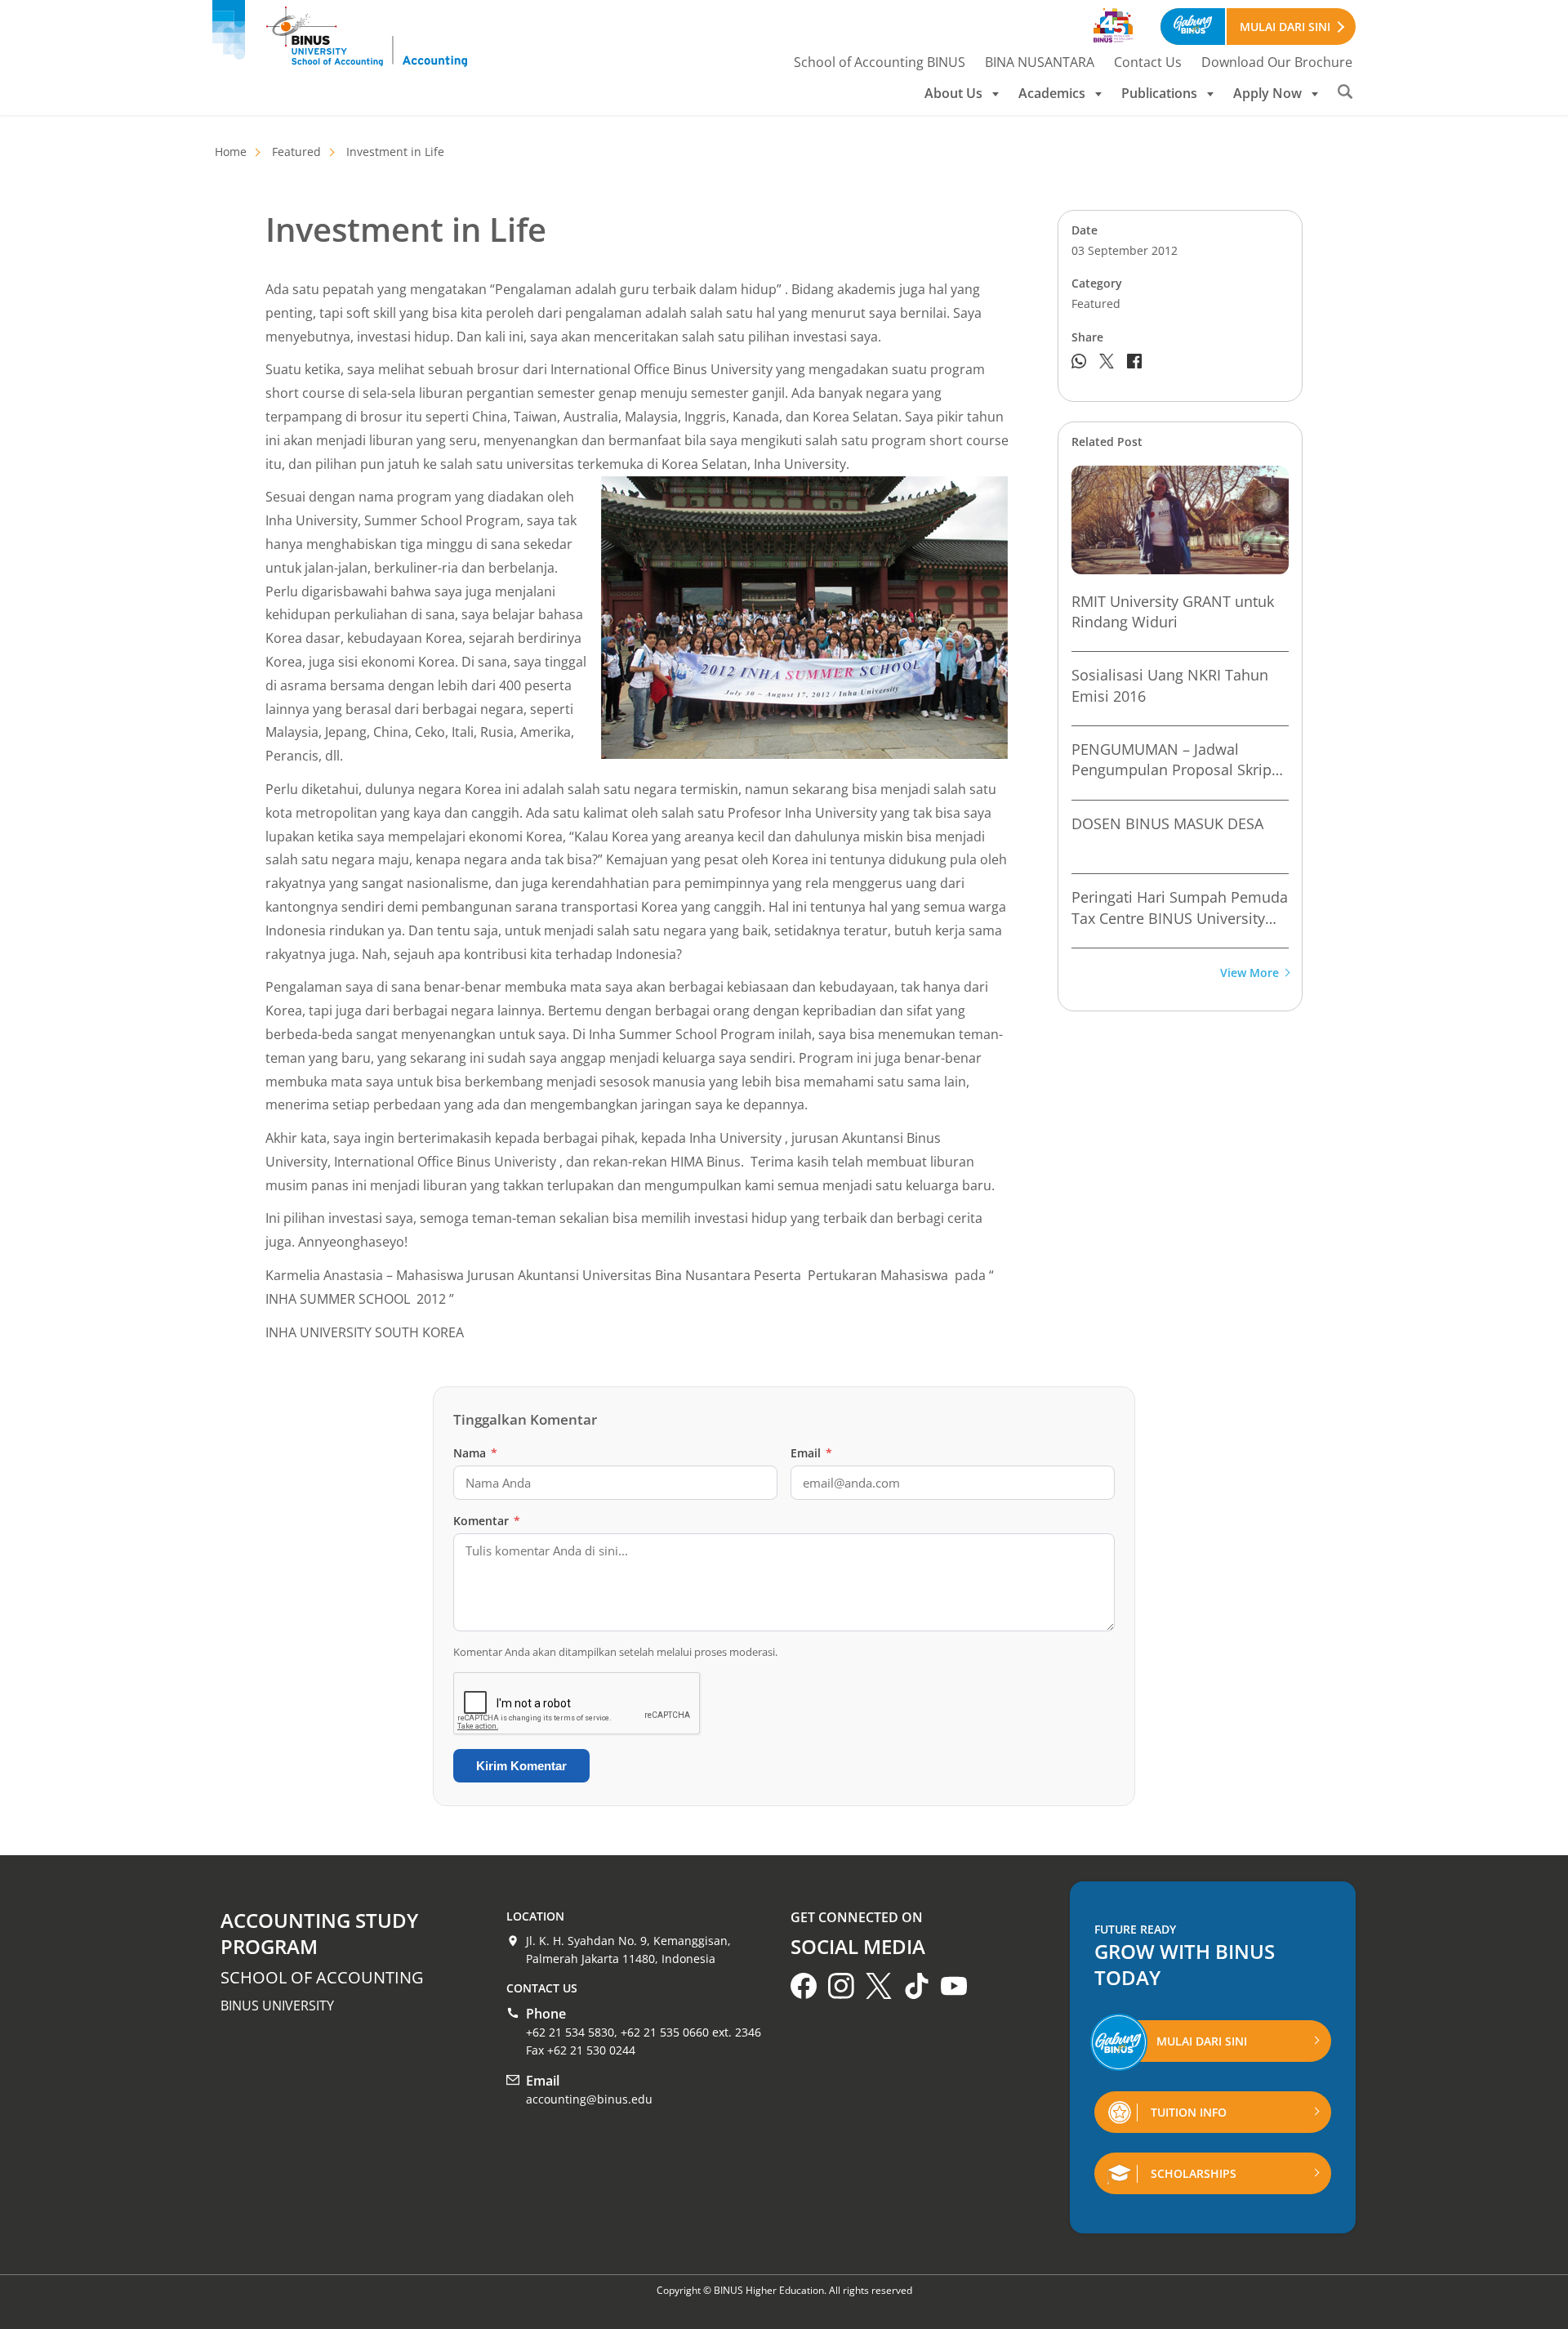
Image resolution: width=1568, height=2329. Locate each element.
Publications (1159, 93)
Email (811, 1453)
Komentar (487, 1521)
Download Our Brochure (1277, 62)
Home (231, 152)
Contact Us (1148, 62)
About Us (953, 93)
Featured (296, 152)
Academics (1052, 93)
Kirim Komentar (521, 1766)
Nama (475, 1453)
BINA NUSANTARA (1040, 62)
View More (1249, 973)
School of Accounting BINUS (880, 62)
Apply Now (1267, 93)
